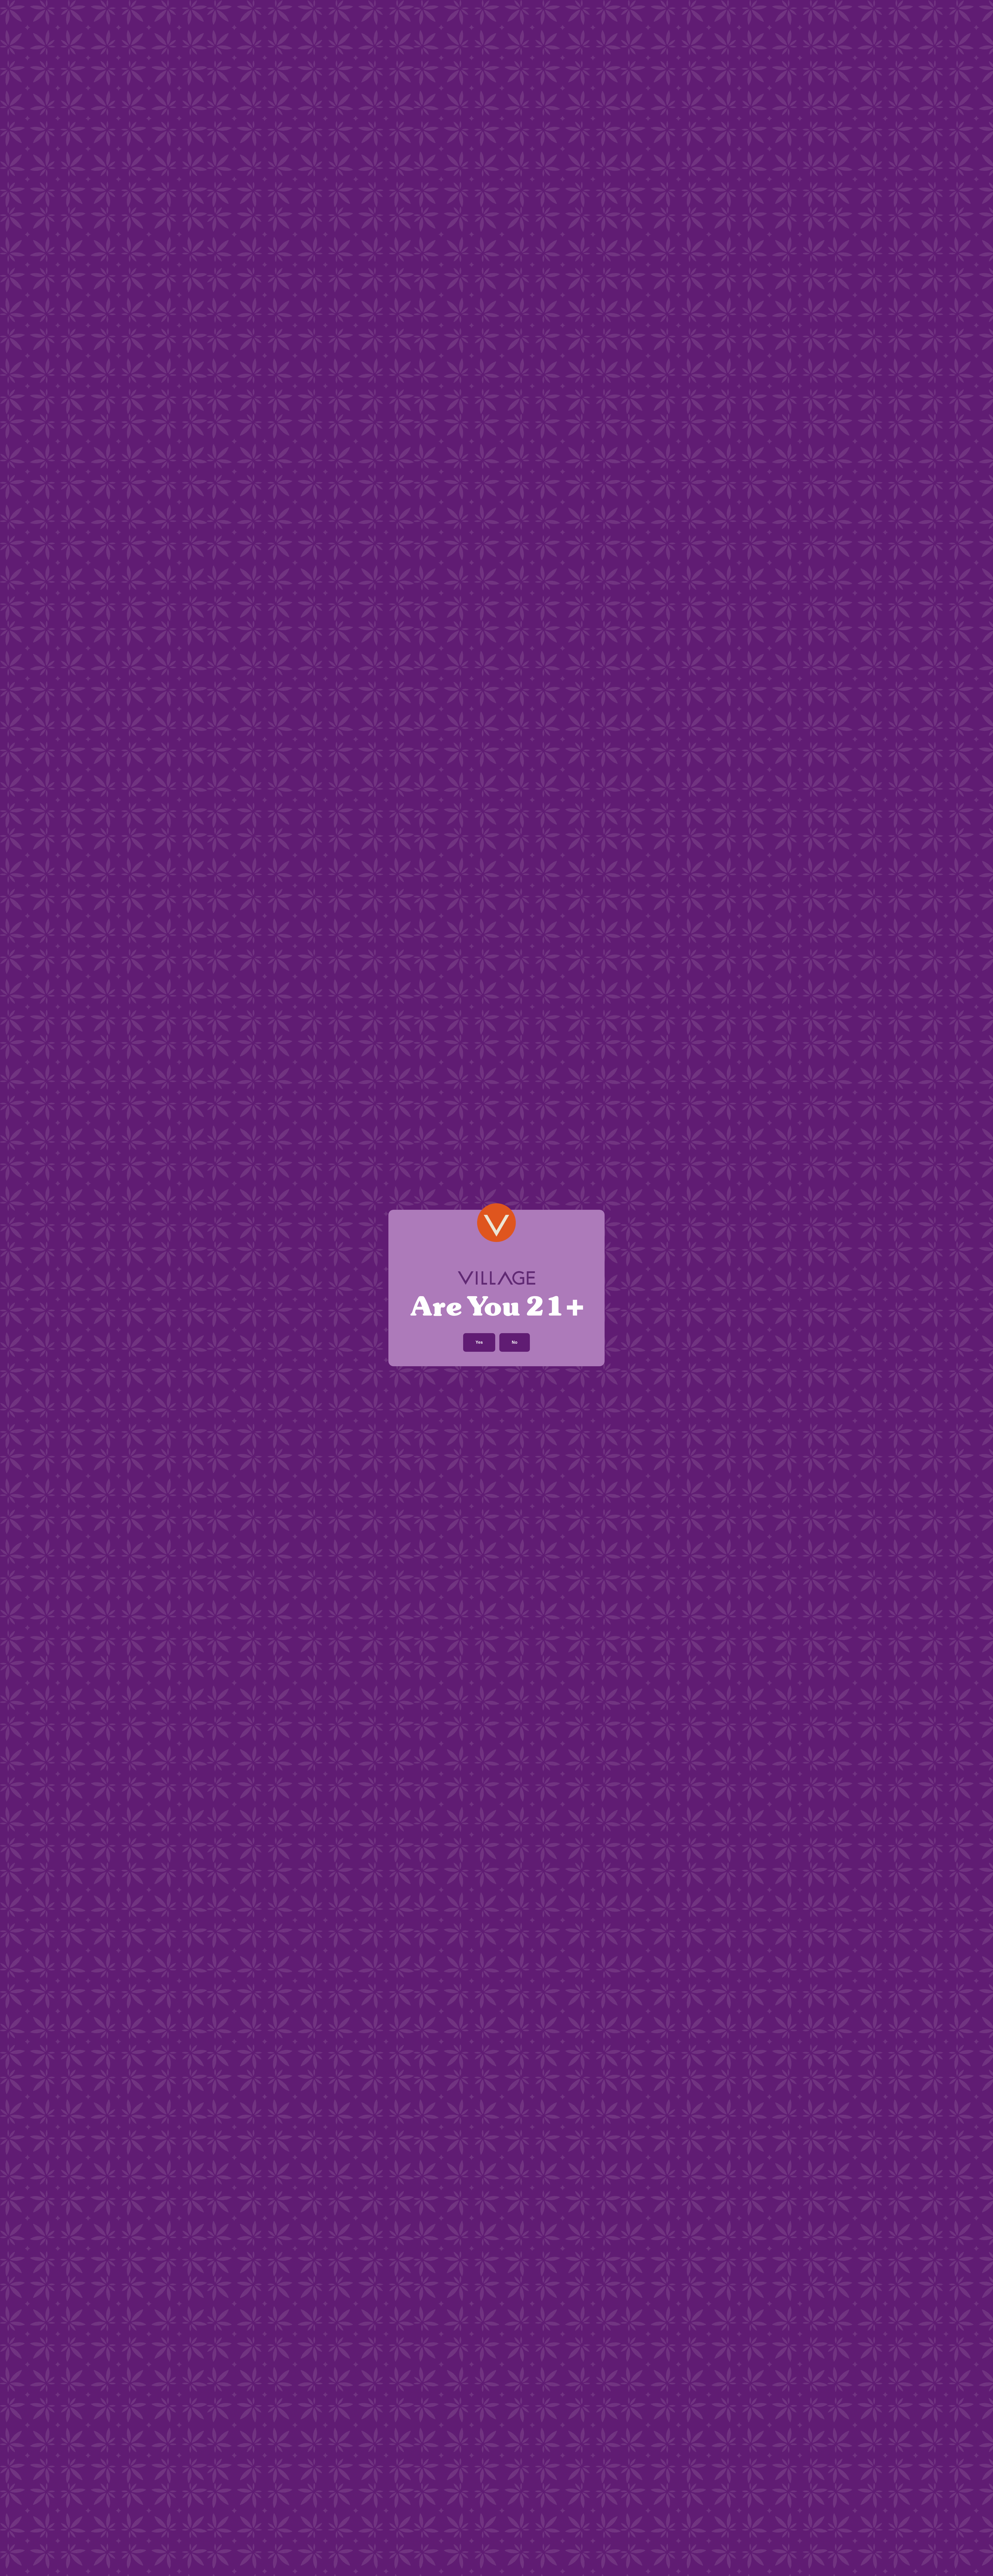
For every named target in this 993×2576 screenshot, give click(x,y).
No (515, 1342)
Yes (479, 1342)
